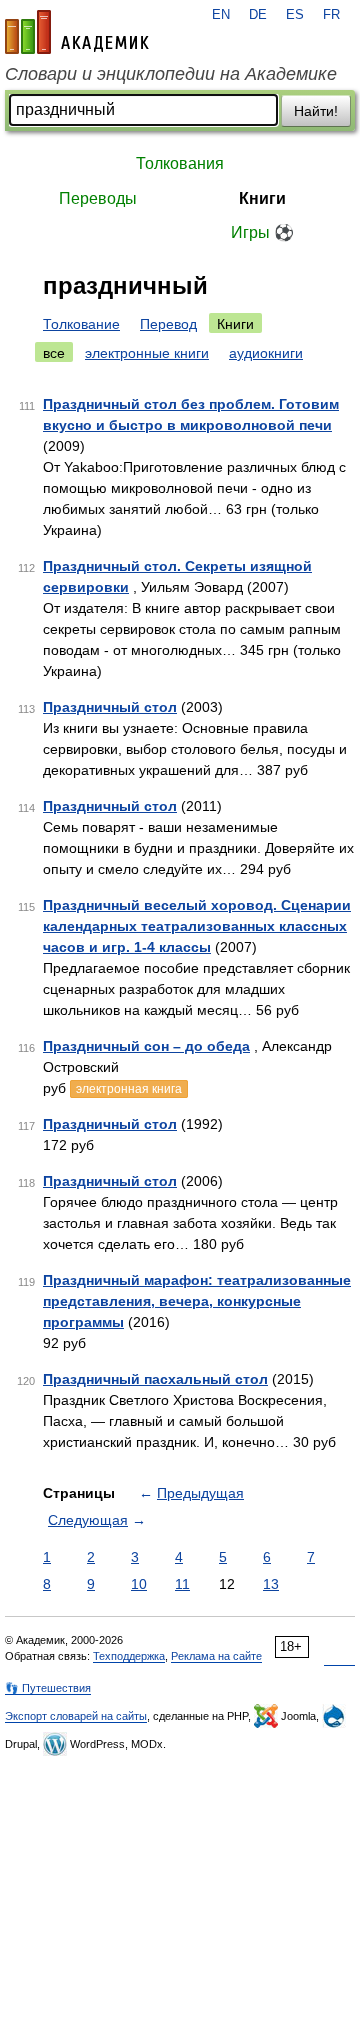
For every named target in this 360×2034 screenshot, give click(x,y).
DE (258, 15)
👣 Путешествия (48, 1688)
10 (139, 1584)
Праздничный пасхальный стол (155, 1379)
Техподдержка (129, 1656)
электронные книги (147, 353)
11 (182, 1584)
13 (271, 1584)
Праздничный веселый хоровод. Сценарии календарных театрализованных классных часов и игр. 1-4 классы (197, 926)
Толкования (180, 163)
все (54, 353)
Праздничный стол (110, 707)
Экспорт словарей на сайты (76, 1716)
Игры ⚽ (262, 232)
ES (295, 15)
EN (221, 15)
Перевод (168, 324)
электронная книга (129, 1089)
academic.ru (77, 32)
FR (331, 15)
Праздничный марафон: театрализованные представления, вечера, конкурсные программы (197, 1301)
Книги (262, 198)
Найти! (316, 111)
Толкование (81, 324)
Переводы (98, 198)
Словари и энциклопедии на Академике (171, 74)
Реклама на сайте (216, 1656)
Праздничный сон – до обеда (146, 1046)
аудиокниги (266, 353)
